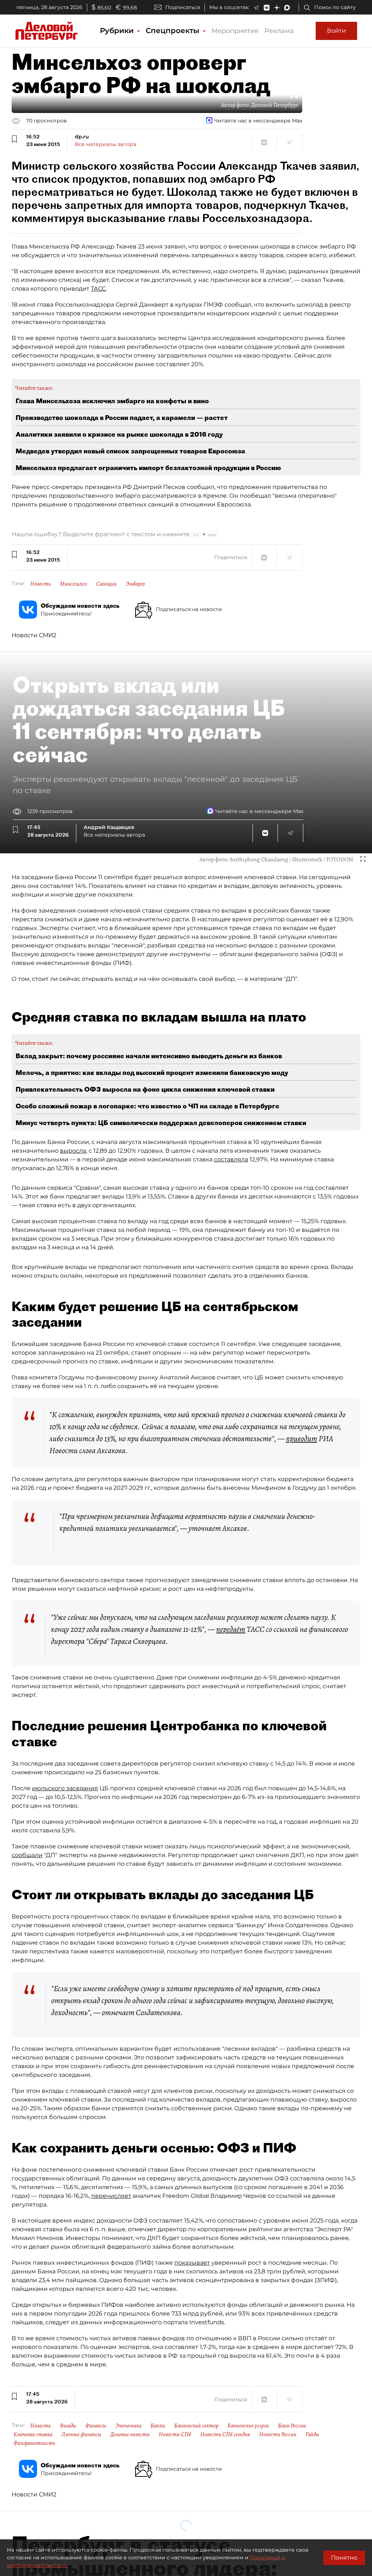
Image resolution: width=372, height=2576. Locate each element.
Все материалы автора (106, 144)
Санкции (106, 584)
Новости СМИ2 (34, 635)
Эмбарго (135, 584)
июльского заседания (65, 1788)
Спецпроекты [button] (174, 31)
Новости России (278, 2434)
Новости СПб (175, 2434)
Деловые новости (130, 2434)
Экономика (128, 2426)
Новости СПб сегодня (225, 2434)
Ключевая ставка (33, 2434)
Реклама (279, 31)
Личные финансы (81, 2434)
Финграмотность (34, 2443)
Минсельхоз (74, 584)
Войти (336, 31)
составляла (231, 1159)
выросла (73, 1151)
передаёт (231, 1629)
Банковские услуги (248, 2426)
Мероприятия (235, 31)
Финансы (96, 2426)
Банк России (292, 2426)
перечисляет (111, 2196)
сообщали (27, 1855)
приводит (302, 1439)
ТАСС (98, 289)
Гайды (312, 2434)
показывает (192, 2263)
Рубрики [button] (118, 31)
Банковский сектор (196, 2426)
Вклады (68, 2426)
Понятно (344, 2558)
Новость (41, 584)
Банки (158, 2426)
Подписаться (183, 7)
